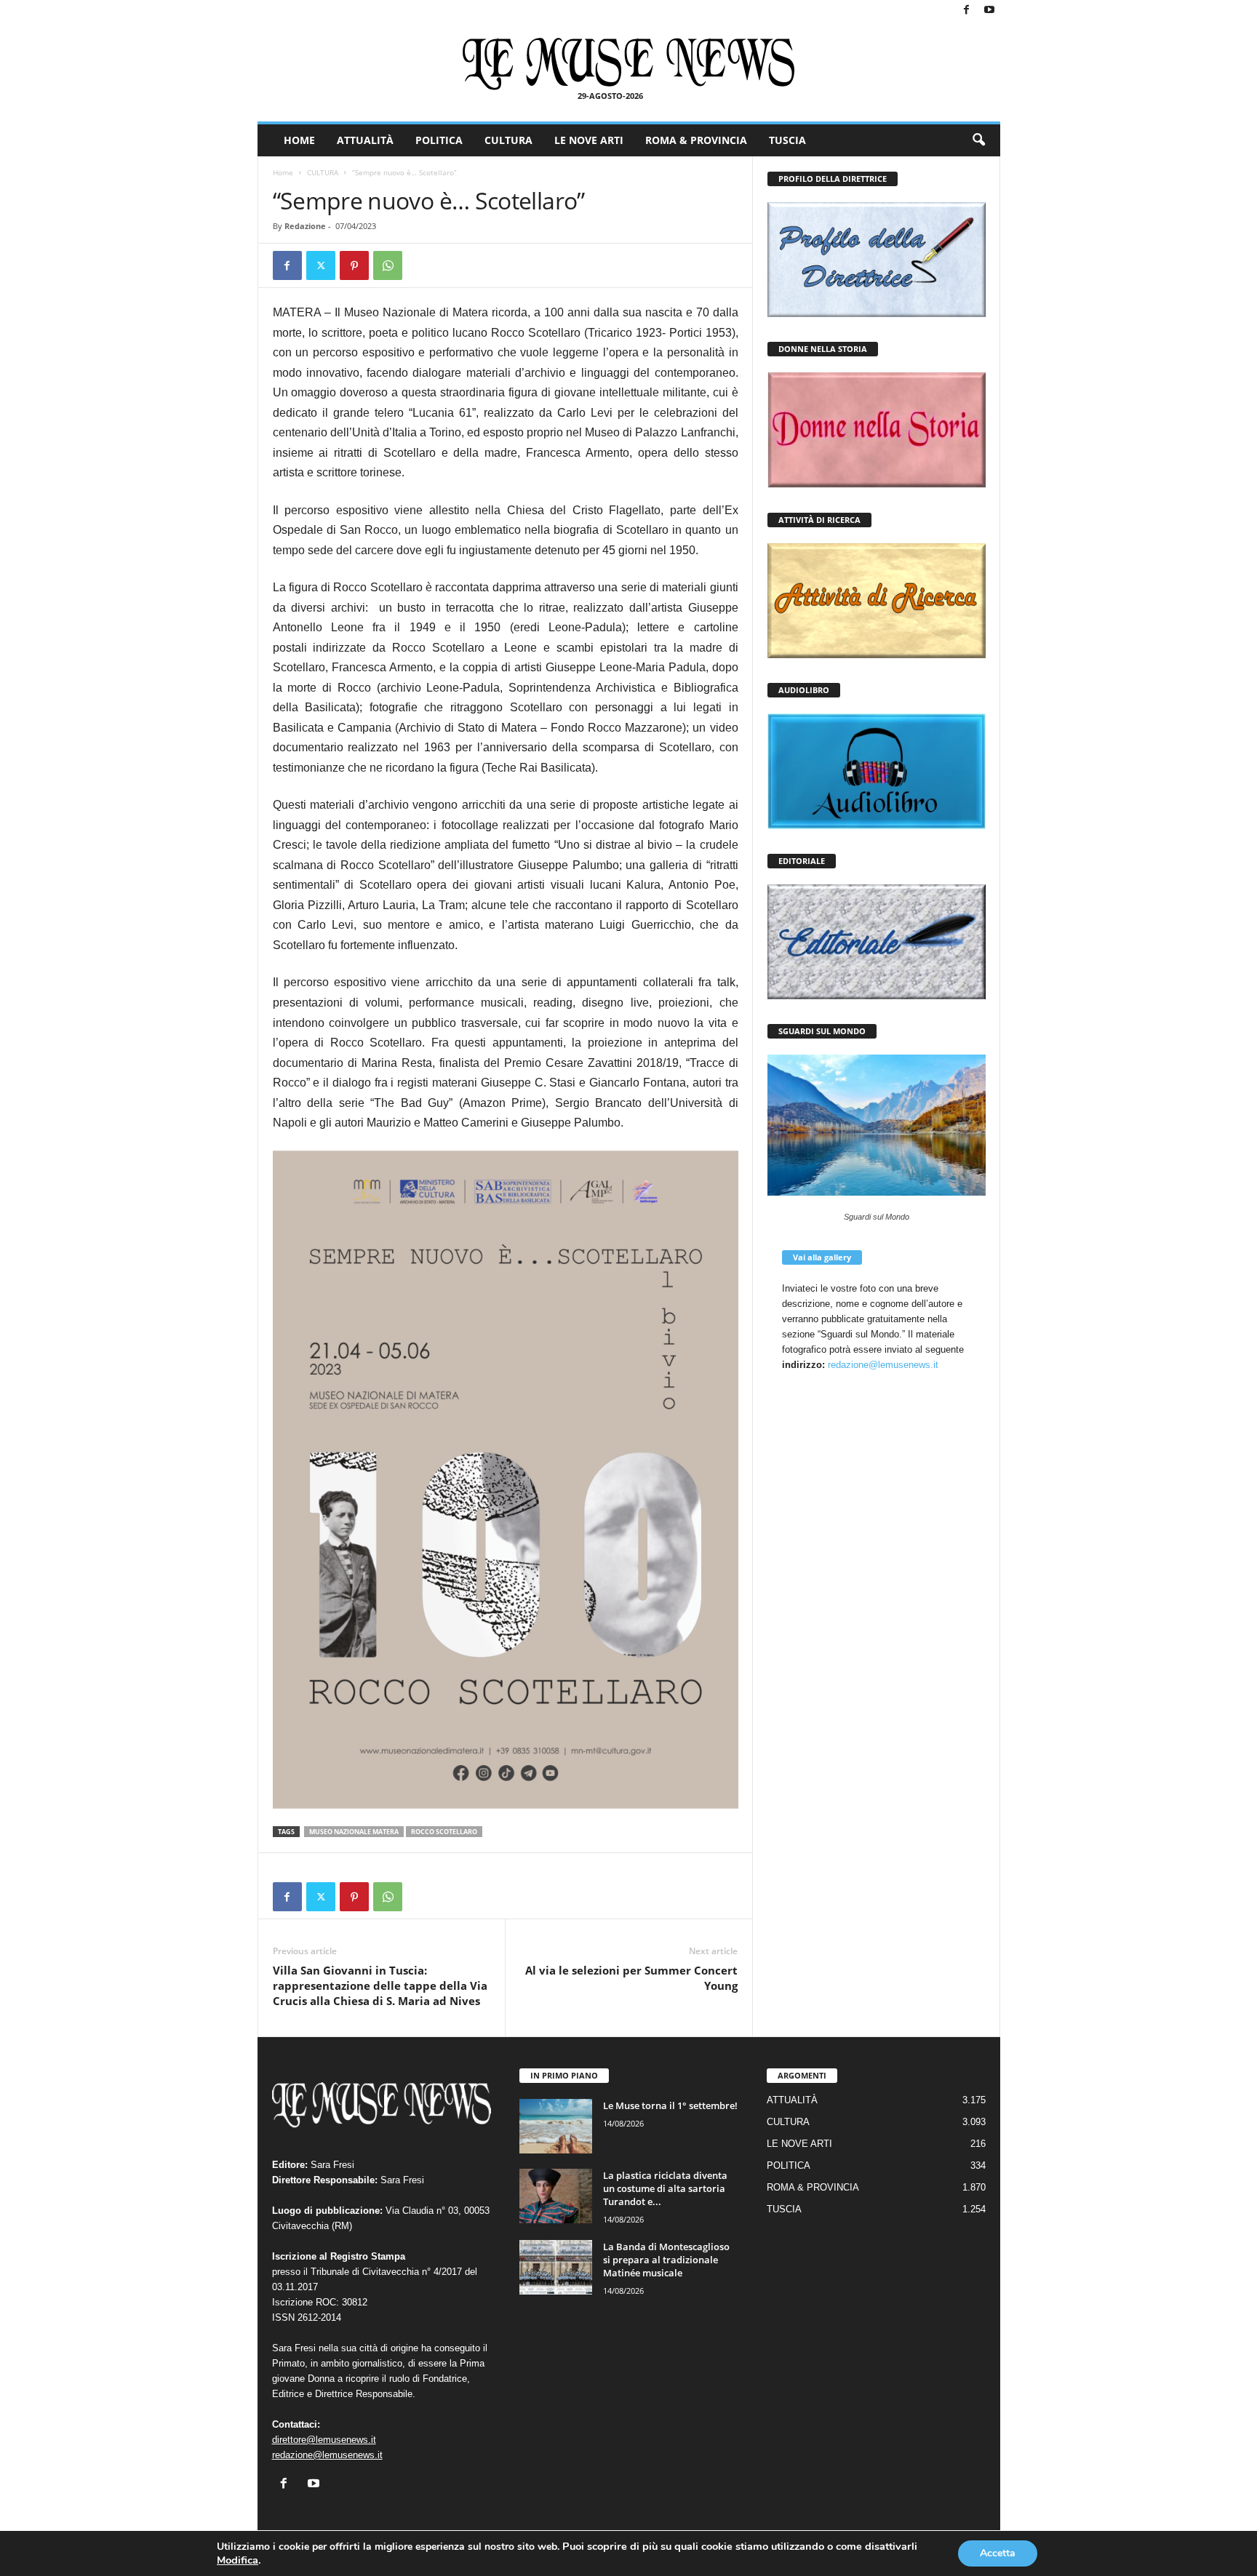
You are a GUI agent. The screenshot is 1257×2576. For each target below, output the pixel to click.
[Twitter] (321, 265)
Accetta (998, 2553)
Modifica (238, 2560)
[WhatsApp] (388, 265)
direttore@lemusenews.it (324, 2440)
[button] (978, 140)
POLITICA (439, 140)
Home (283, 172)
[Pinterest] (354, 265)
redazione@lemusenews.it (883, 1365)
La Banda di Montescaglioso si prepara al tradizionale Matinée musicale (666, 2260)
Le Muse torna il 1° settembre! (670, 2105)
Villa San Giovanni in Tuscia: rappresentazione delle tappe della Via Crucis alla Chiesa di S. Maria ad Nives (380, 1985)
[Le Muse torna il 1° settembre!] (556, 2126)
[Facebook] (967, 11)
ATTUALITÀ (365, 140)
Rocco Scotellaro (444, 1832)
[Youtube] (989, 11)
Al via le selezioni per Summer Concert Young (631, 1978)
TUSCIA (787, 140)
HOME (299, 140)
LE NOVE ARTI (589, 140)
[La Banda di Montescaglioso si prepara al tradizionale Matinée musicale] (556, 2267)
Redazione (305, 226)
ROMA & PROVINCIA (696, 140)
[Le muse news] (629, 64)
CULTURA (508, 140)
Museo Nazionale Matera (354, 1832)
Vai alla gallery (822, 1257)
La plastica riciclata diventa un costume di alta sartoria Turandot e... (665, 2188)
